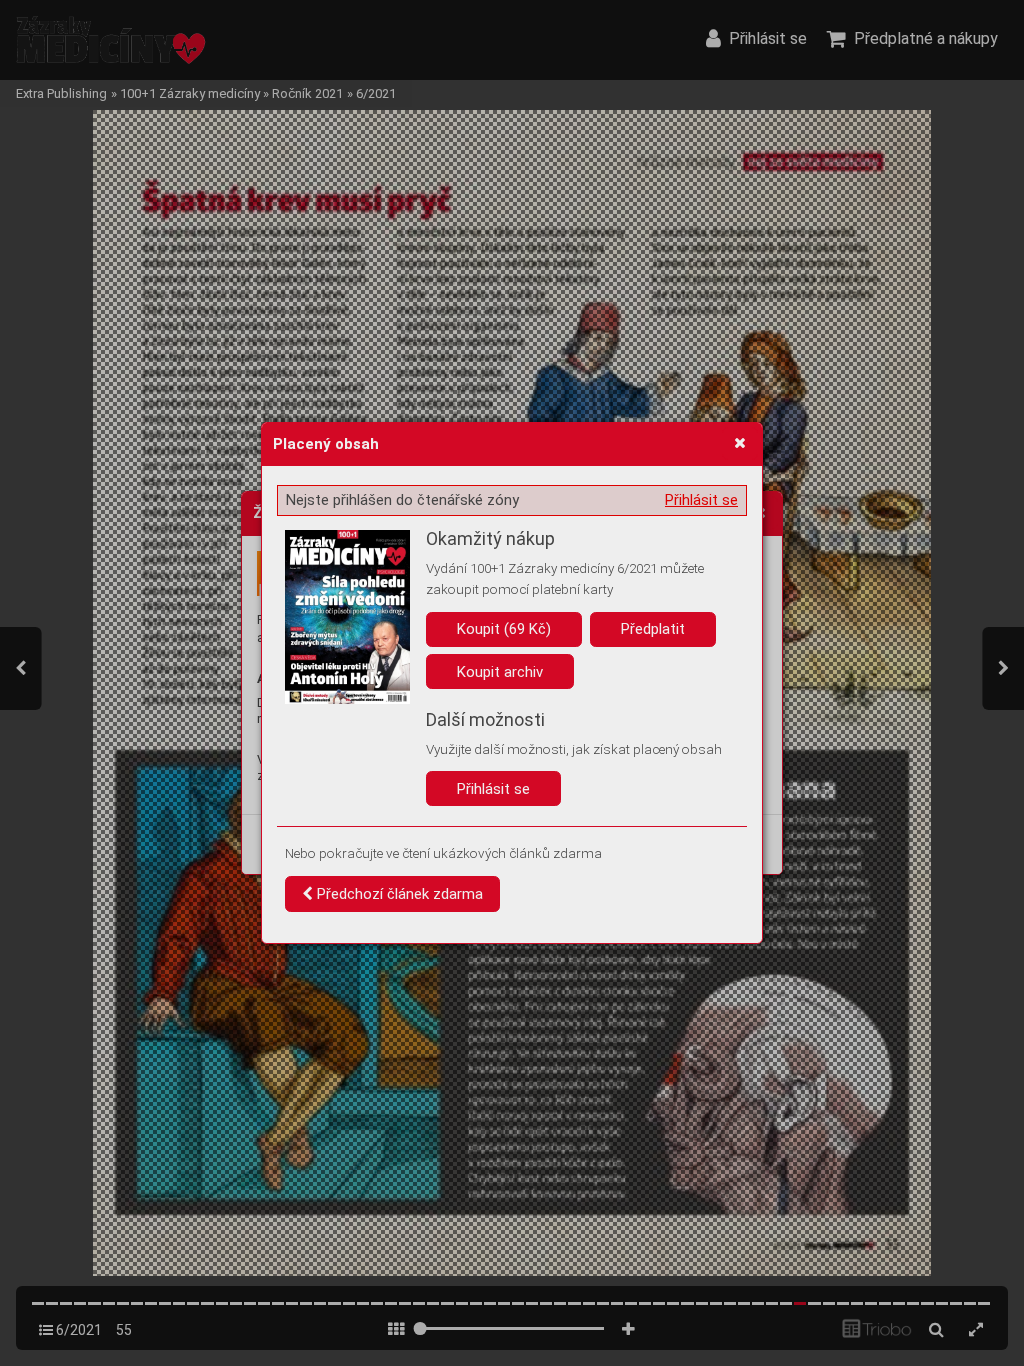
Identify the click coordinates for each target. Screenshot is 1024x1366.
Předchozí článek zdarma (398, 894)
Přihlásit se (701, 500)
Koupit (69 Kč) (504, 629)
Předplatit (653, 629)
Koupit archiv (500, 672)
